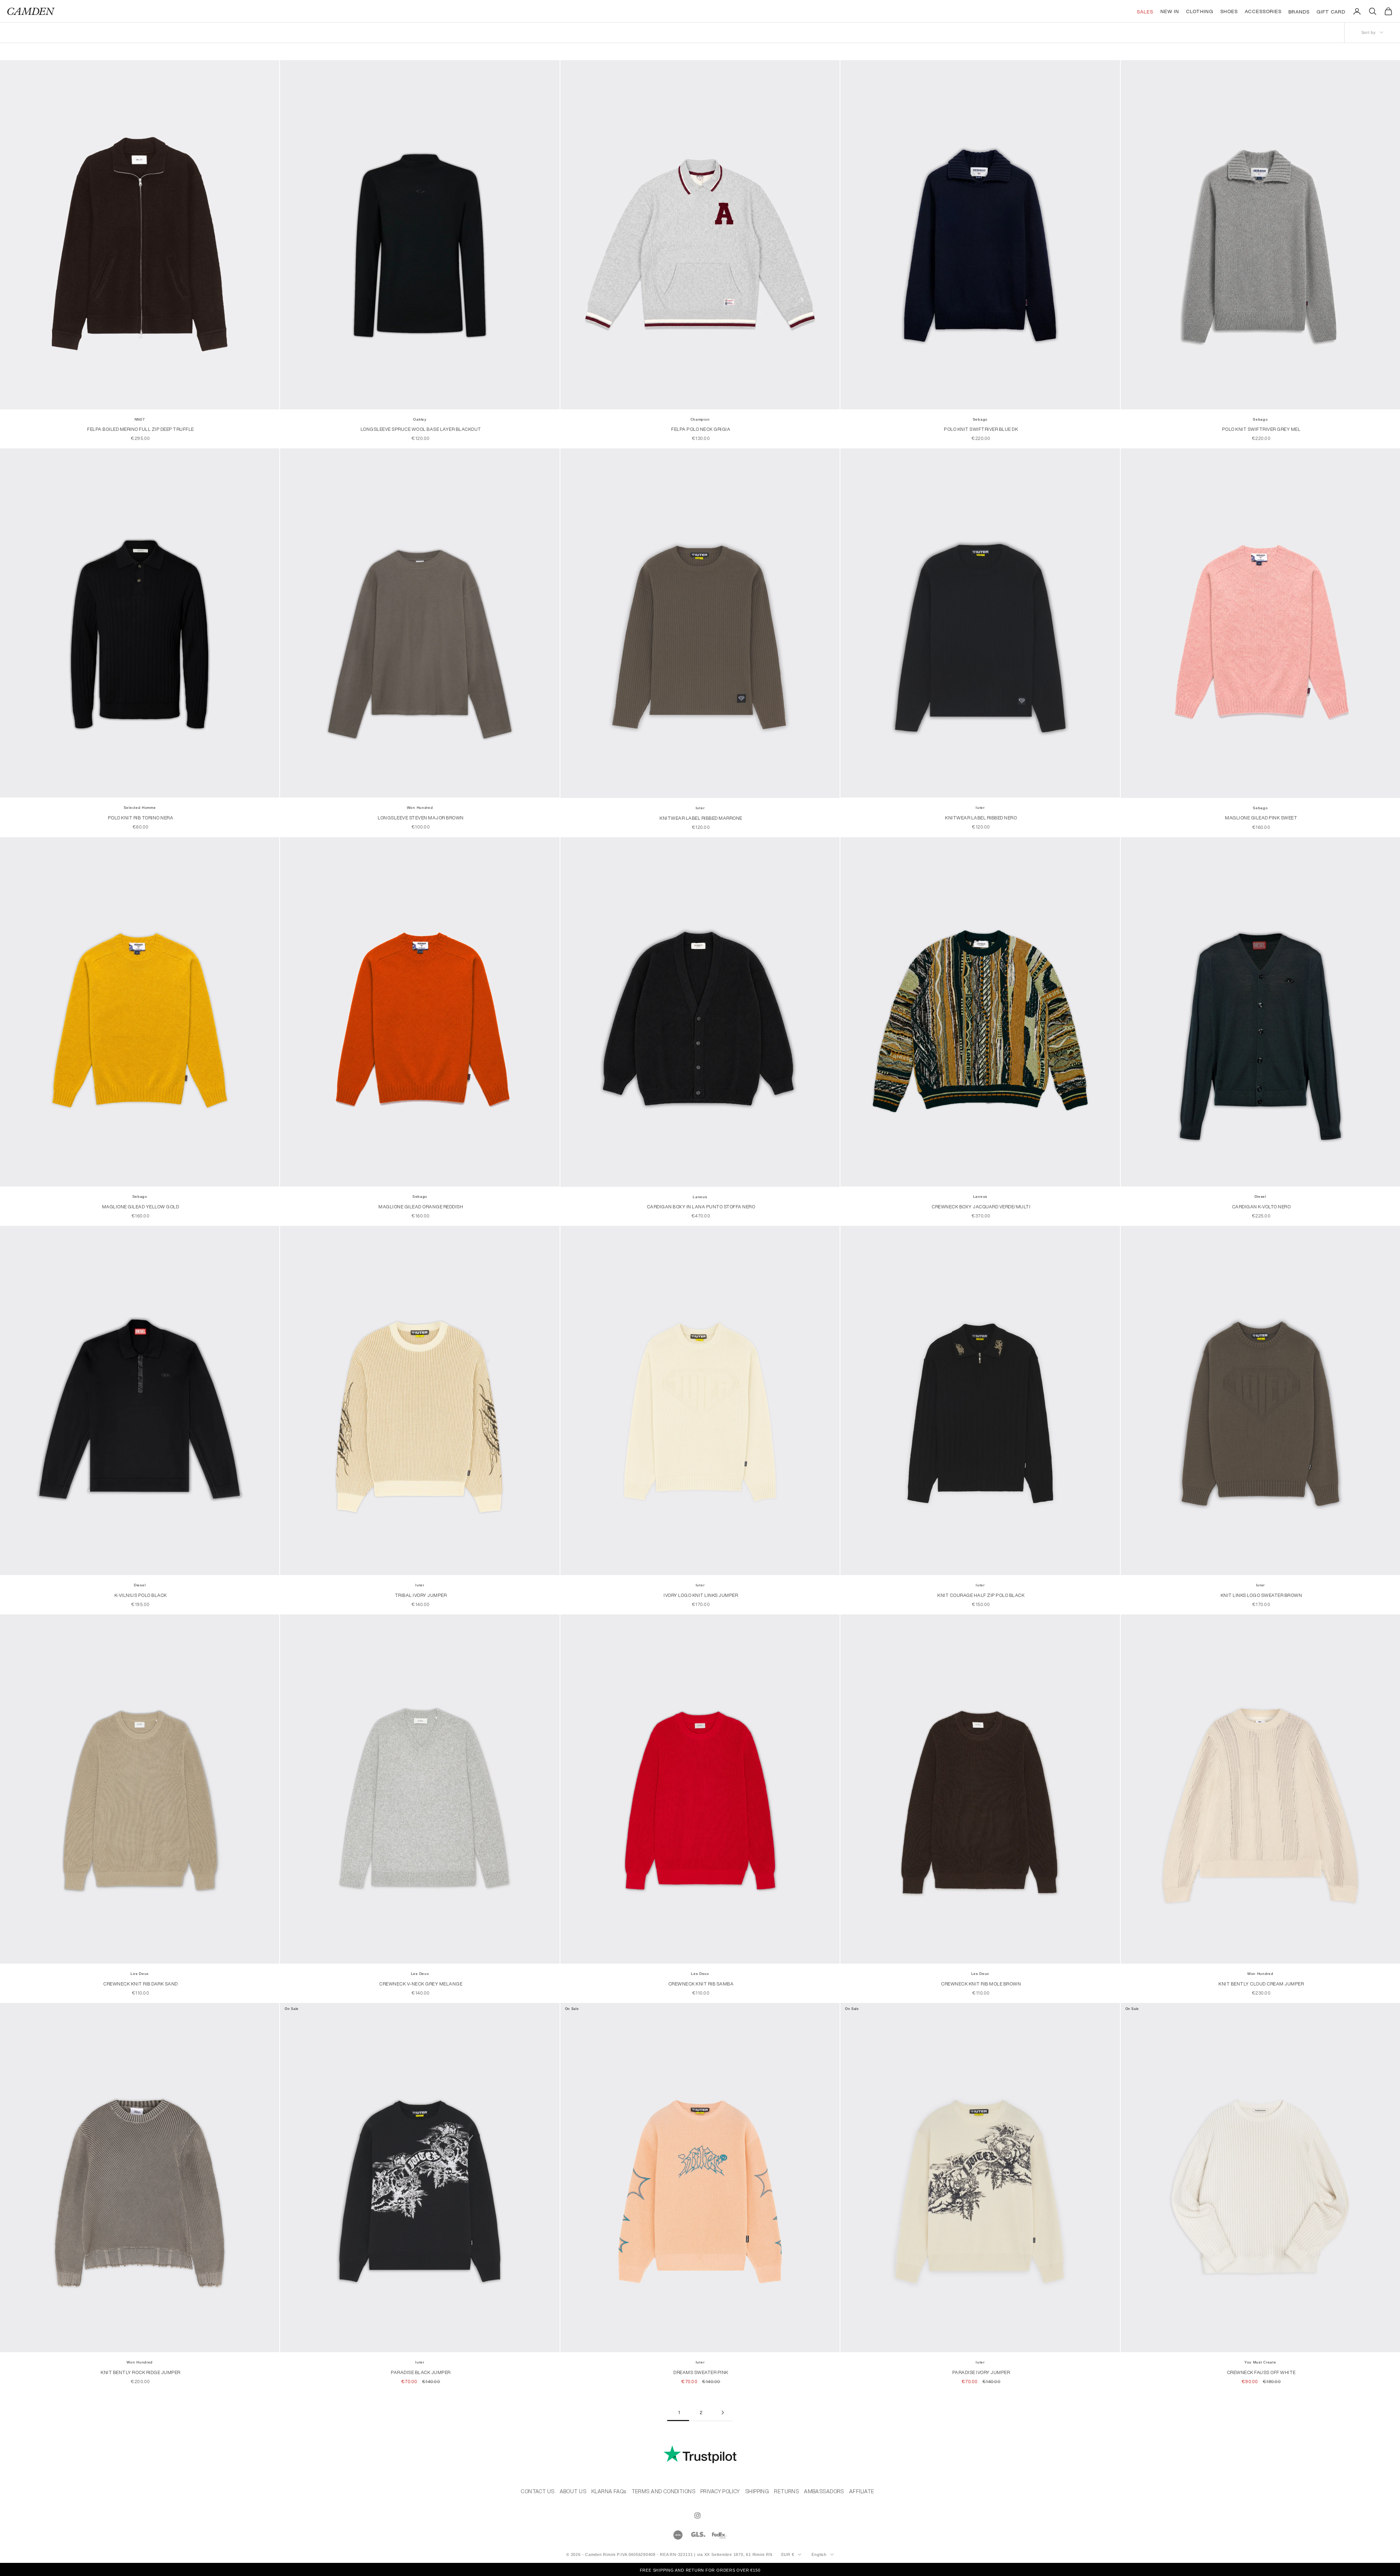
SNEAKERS (700, 1359)
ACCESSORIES (700, 1405)
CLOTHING (700, 1382)
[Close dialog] (773, 1205)
